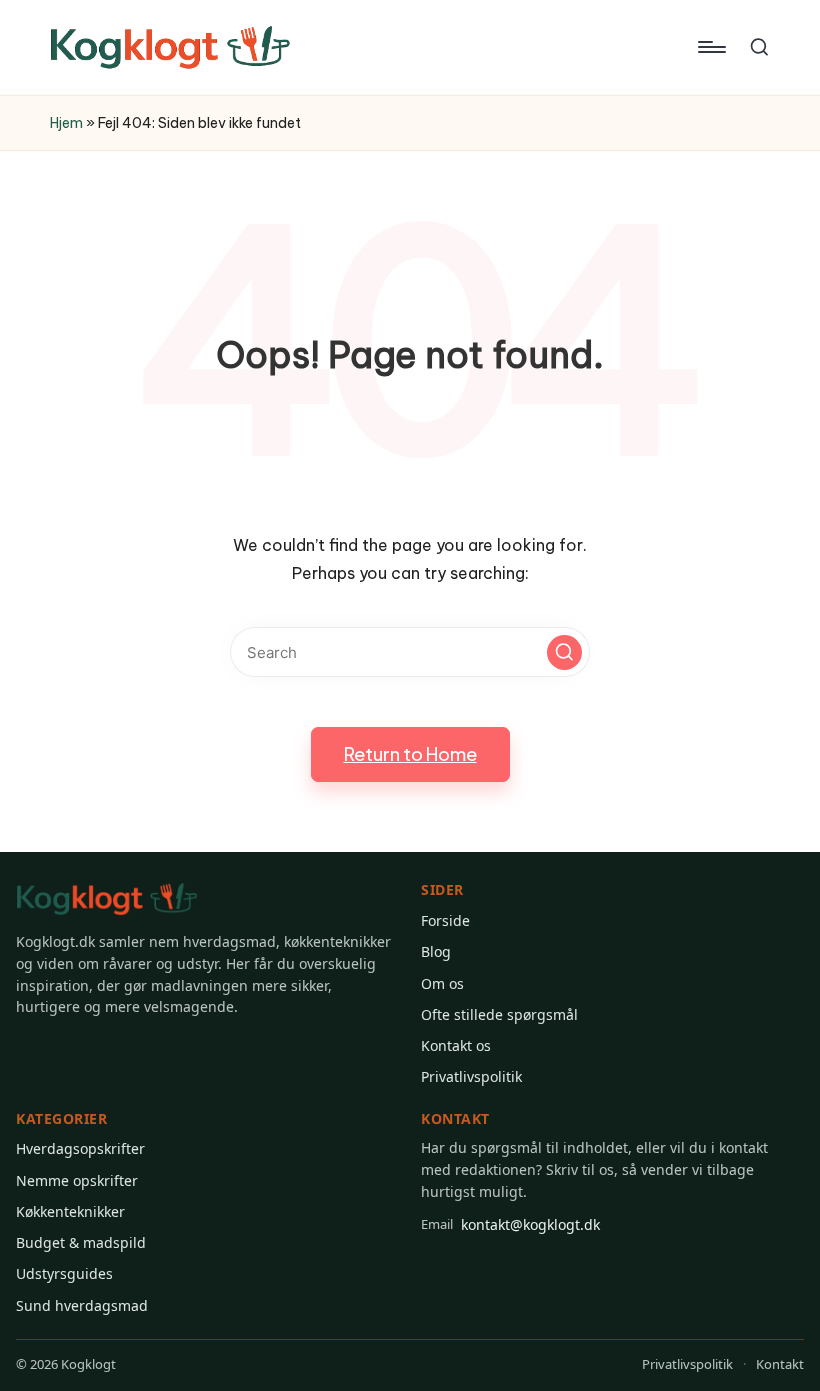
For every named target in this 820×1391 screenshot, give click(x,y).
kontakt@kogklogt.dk (510, 1224)
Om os (442, 983)
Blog (436, 951)
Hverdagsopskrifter (80, 1148)
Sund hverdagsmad (82, 1305)
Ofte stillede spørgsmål (499, 1014)
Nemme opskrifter (77, 1180)
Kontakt (780, 1364)
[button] (564, 652)
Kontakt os (456, 1045)
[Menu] (710, 47)
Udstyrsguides (64, 1273)
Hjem (66, 123)
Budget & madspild (81, 1242)
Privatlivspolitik (471, 1076)
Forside (445, 920)
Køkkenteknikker (70, 1211)
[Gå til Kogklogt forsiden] (107, 899)
